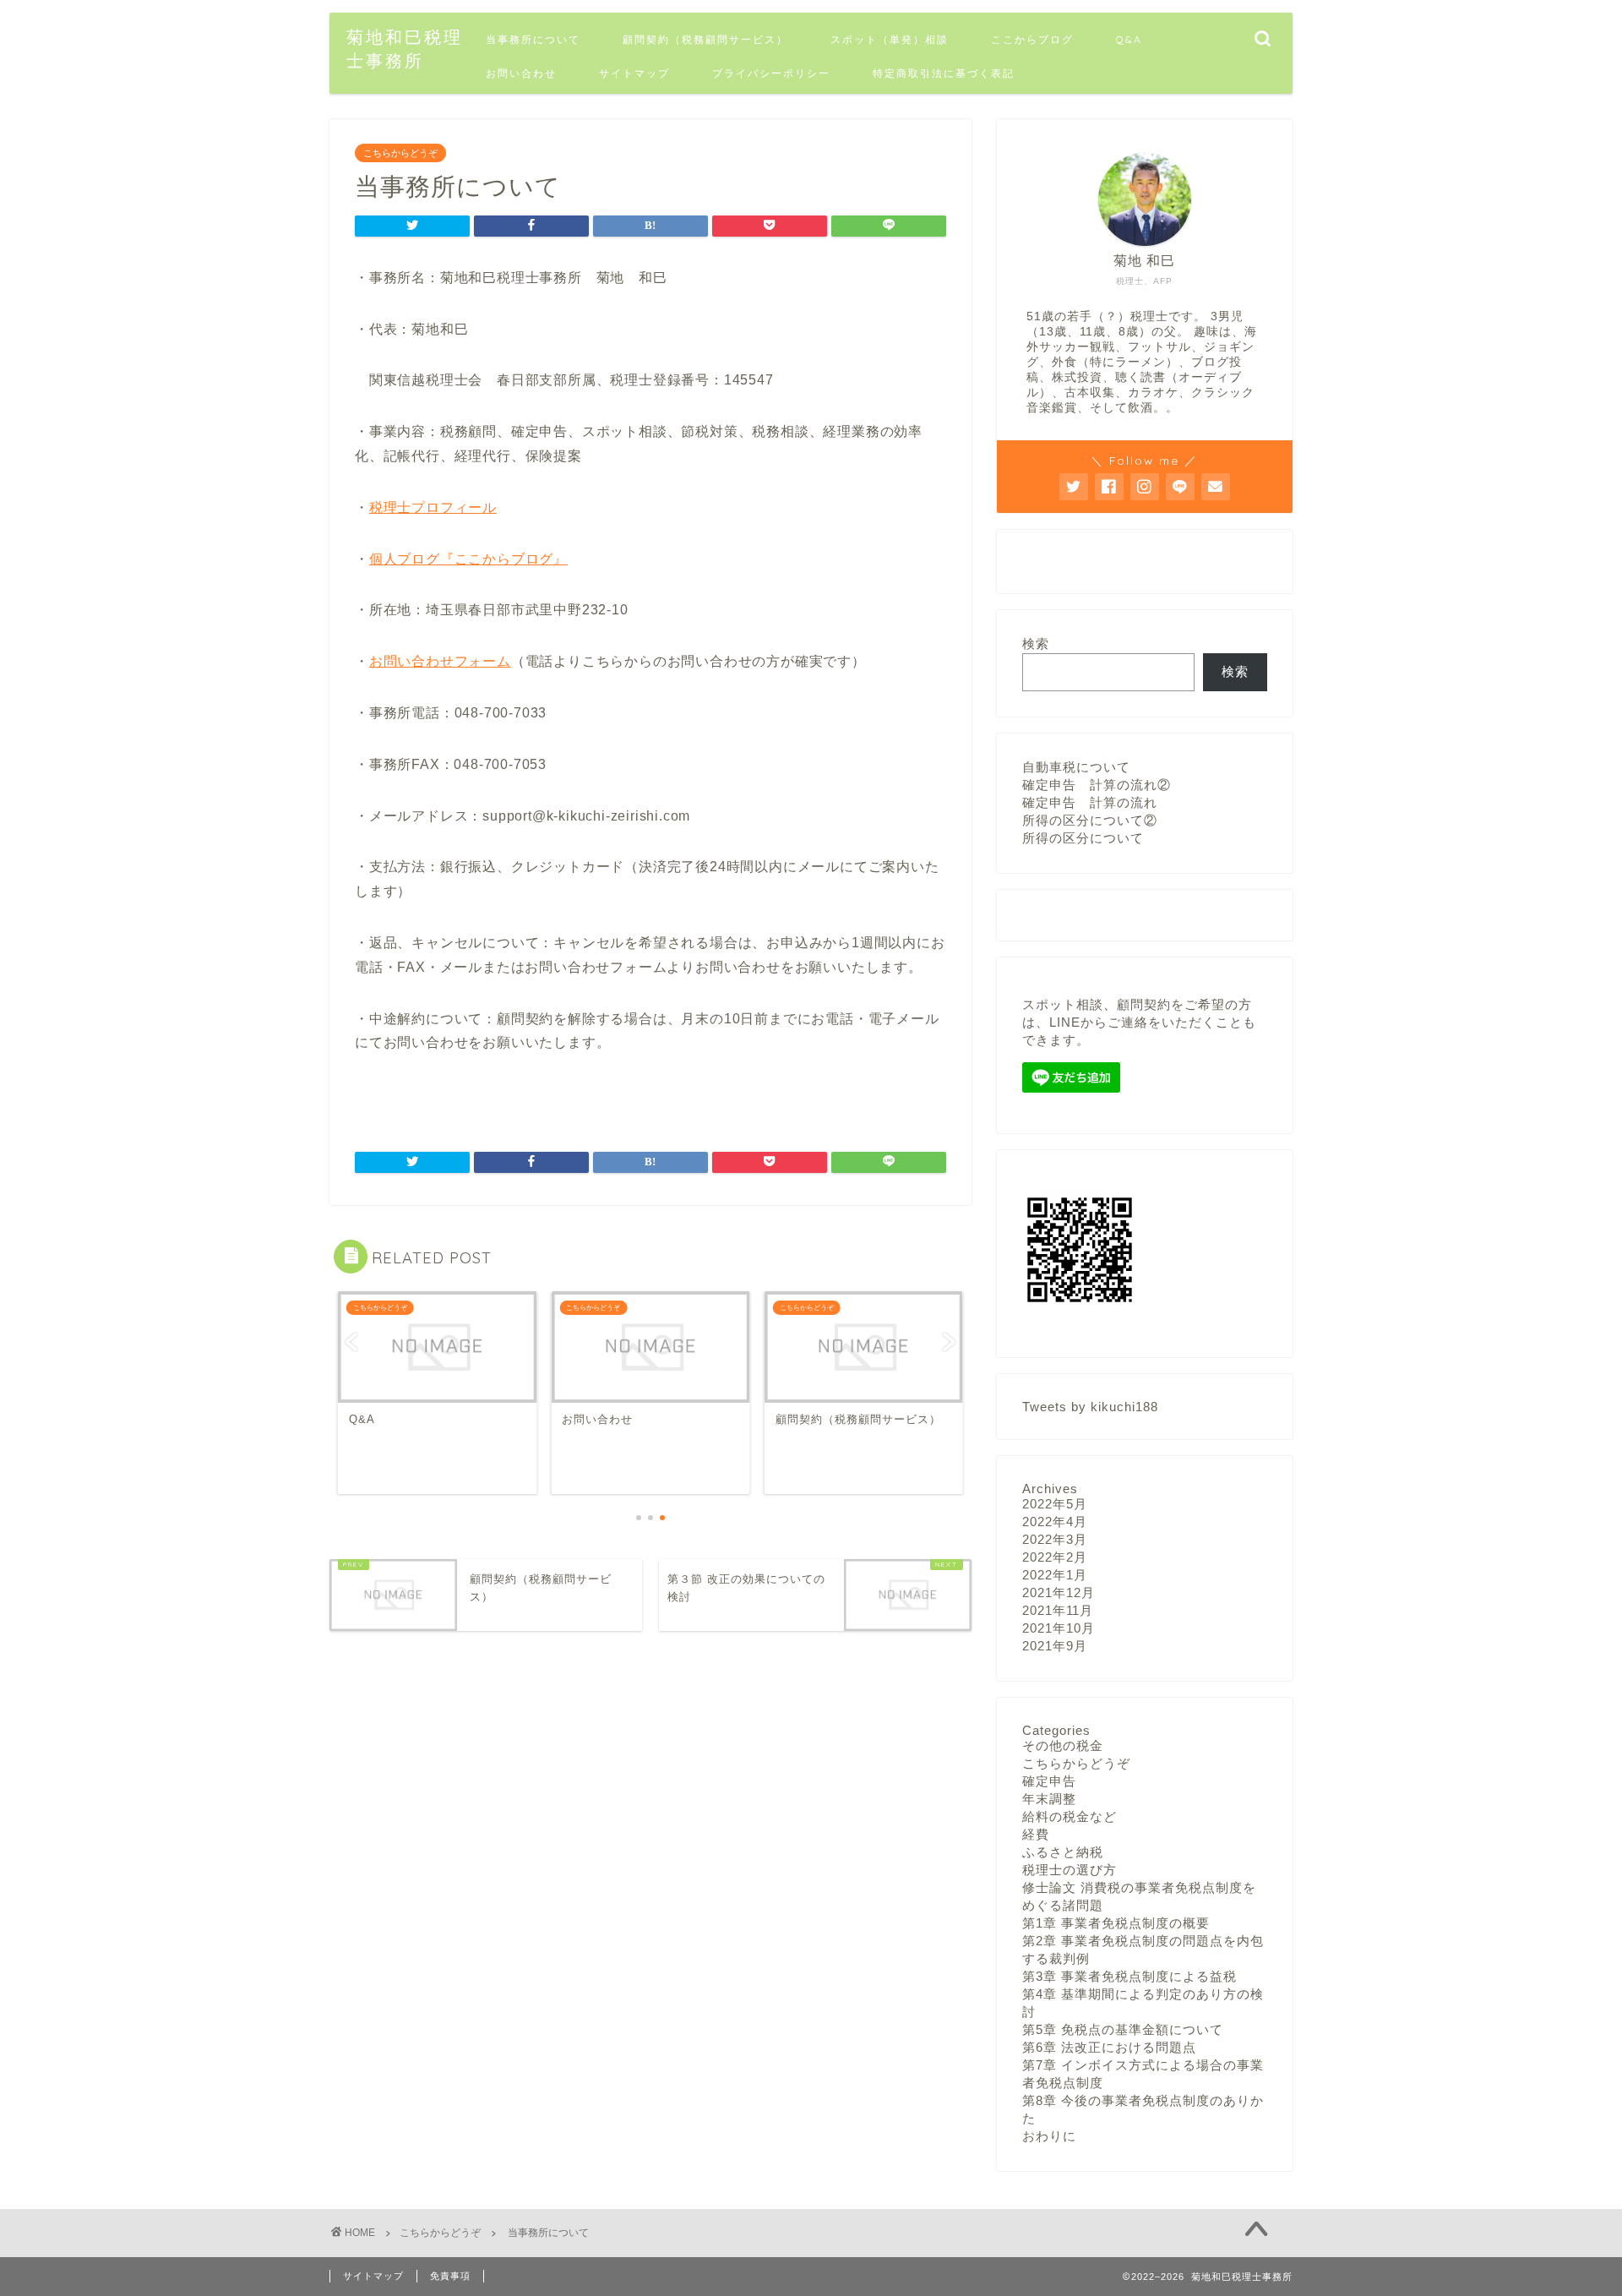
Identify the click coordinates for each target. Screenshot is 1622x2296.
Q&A (1129, 39)
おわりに (1049, 2136)
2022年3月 (1055, 1539)
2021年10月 (1059, 1628)
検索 (1036, 644)
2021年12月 (1059, 1592)
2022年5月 (1055, 1504)
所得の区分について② (1090, 820)
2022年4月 (1055, 1522)
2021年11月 (1058, 1610)
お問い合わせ (521, 73)
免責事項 (450, 2276)
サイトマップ (634, 73)
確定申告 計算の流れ (1090, 802)
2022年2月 (1055, 1557)
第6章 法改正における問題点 (1109, 2047)
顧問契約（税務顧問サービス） (705, 39)
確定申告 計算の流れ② (1097, 785)
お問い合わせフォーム (440, 661)
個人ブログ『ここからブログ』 (468, 559)
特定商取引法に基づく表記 (944, 73)
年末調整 (1049, 1799)
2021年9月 (1055, 1646)
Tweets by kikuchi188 (1090, 1407)
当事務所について (533, 39)
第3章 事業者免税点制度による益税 (1129, 1976)
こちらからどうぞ (400, 153)
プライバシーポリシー (771, 73)
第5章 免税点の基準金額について (1123, 2029)
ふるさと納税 (1063, 1852)
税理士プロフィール (433, 507)
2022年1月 (1055, 1575)
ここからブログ (1032, 39)
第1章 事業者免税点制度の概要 (1116, 1923)
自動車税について (1076, 767)
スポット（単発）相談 (890, 39)
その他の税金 (1063, 1745)
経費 (1036, 1834)
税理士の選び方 (1070, 1870)
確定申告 (1049, 1781)
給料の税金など (1070, 1816)
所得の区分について (1083, 838)
